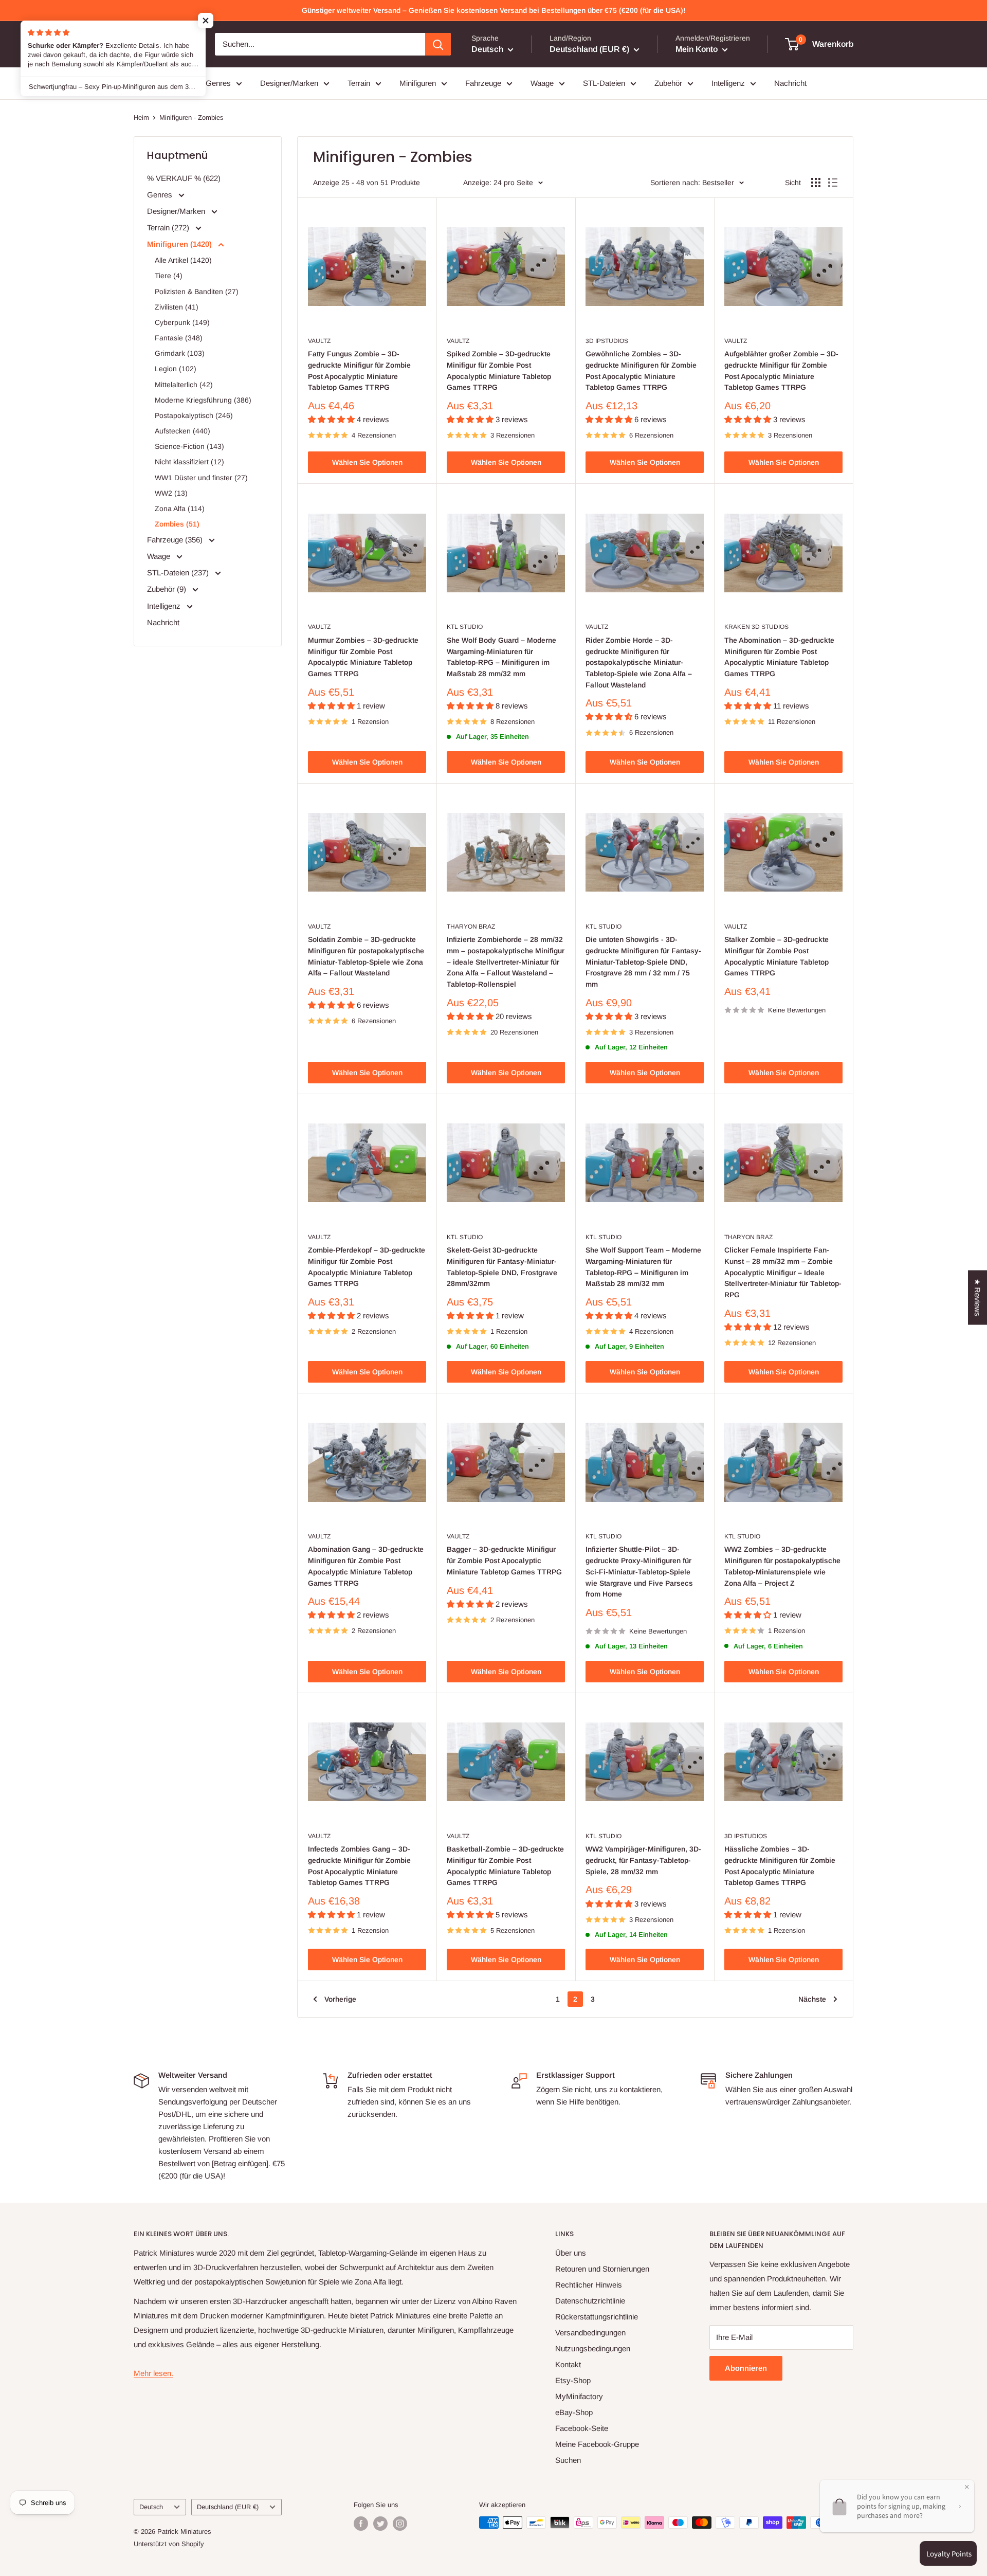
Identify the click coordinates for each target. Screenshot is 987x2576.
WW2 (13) (171, 493)
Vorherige (340, 1999)
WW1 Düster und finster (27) (201, 478)
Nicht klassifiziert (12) (189, 462)
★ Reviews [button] (977, 1298)
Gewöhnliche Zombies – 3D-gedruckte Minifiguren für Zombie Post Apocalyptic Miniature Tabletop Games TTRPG (641, 370)
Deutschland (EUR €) (228, 2507)
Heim (141, 117)
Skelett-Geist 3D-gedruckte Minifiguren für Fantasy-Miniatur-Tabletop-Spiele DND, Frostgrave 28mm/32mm (502, 1267)
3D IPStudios (607, 341)
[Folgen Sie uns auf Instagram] (400, 2524)
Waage (542, 83)
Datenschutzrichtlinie (590, 2301)
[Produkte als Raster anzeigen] (816, 183)
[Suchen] (438, 44)
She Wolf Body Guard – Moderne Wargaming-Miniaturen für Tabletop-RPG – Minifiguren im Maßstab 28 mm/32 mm (501, 657)
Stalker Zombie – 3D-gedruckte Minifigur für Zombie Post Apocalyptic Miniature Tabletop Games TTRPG (776, 956)
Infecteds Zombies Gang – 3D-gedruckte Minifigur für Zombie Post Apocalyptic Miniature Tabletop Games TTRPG (359, 1866)
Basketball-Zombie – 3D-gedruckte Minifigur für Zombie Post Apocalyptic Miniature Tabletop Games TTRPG (505, 1866)
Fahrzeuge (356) (176, 540)
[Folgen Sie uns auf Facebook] (361, 2524)
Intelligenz (728, 83)
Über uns (571, 2253)
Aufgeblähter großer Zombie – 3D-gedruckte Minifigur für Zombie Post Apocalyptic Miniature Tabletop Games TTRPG (781, 370)
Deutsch (151, 2507)
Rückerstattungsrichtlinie (597, 2317)
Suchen (568, 2460)
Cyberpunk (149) (182, 322)
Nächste (812, 1999)
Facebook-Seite (582, 2428)
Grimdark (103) (180, 353)
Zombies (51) (177, 524)
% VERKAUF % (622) (184, 178)
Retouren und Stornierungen (602, 2269)
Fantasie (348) (179, 338)
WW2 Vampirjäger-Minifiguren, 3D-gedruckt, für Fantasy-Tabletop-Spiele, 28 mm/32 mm (643, 1860)
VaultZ (319, 341)
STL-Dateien (604, 83)
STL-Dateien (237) (179, 573)
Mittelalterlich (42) (184, 385)
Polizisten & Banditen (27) (197, 292)
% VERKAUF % (161, 83)
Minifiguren (418, 83)
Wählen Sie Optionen (367, 462)
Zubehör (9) (168, 589)
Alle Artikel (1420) (183, 260)
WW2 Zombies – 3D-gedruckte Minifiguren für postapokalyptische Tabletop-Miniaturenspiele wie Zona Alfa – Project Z (782, 1566)
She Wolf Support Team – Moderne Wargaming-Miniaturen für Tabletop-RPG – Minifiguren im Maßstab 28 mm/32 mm (643, 1267)
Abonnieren (746, 2368)
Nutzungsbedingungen (593, 2348)
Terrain (359, 83)
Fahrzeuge (483, 83)
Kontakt (568, 2364)
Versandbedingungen (590, 2333)
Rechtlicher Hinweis (589, 2285)
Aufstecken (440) (182, 431)
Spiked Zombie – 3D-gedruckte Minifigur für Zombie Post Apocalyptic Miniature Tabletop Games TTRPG (499, 370)
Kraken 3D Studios (756, 627)
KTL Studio (465, 627)
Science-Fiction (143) (189, 446)
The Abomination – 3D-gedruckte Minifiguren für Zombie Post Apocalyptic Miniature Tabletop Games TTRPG (779, 657)
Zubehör (668, 83)
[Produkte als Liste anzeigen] (833, 183)
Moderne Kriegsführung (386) (203, 400)
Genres (218, 83)
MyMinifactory (579, 2396)
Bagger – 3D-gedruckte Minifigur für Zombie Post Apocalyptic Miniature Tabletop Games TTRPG (504, 1560)
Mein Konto (698, 49)
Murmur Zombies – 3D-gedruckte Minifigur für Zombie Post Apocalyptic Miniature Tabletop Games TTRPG (363, 657)
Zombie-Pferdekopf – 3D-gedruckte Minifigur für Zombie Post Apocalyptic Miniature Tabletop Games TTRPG (367, 1267)
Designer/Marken (289, 83)
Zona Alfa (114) (180, 509)
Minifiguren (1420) (180, 244)
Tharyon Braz (471, 927)
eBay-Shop (574, 2412)
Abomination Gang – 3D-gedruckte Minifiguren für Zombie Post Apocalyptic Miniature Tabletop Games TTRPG (366, 1566)
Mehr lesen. (153, 2373)
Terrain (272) (169, 228)
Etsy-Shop (573, 2380)
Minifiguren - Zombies (191, 117)
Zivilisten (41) (177, 307)
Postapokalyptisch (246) (194, 415)
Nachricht (790, 83)
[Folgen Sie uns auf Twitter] (380, 2524)
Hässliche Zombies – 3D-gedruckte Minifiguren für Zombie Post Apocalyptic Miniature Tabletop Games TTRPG (780, 1866)
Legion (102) (176, 369)
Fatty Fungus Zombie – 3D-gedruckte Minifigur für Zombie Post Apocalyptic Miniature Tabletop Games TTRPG (359, 370)
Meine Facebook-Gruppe (597, 2444)
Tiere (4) (169, 276)
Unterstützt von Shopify (169, 2544)
